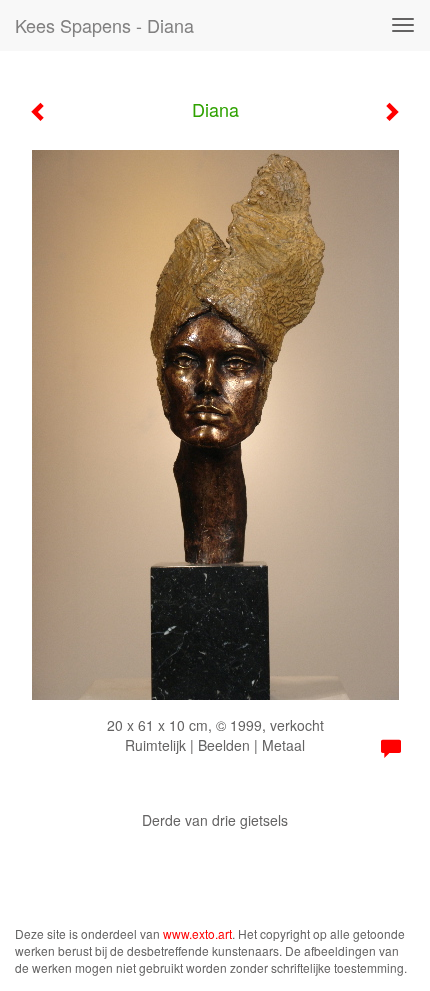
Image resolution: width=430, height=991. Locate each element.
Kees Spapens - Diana (104, 25)
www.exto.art (197, 933)
